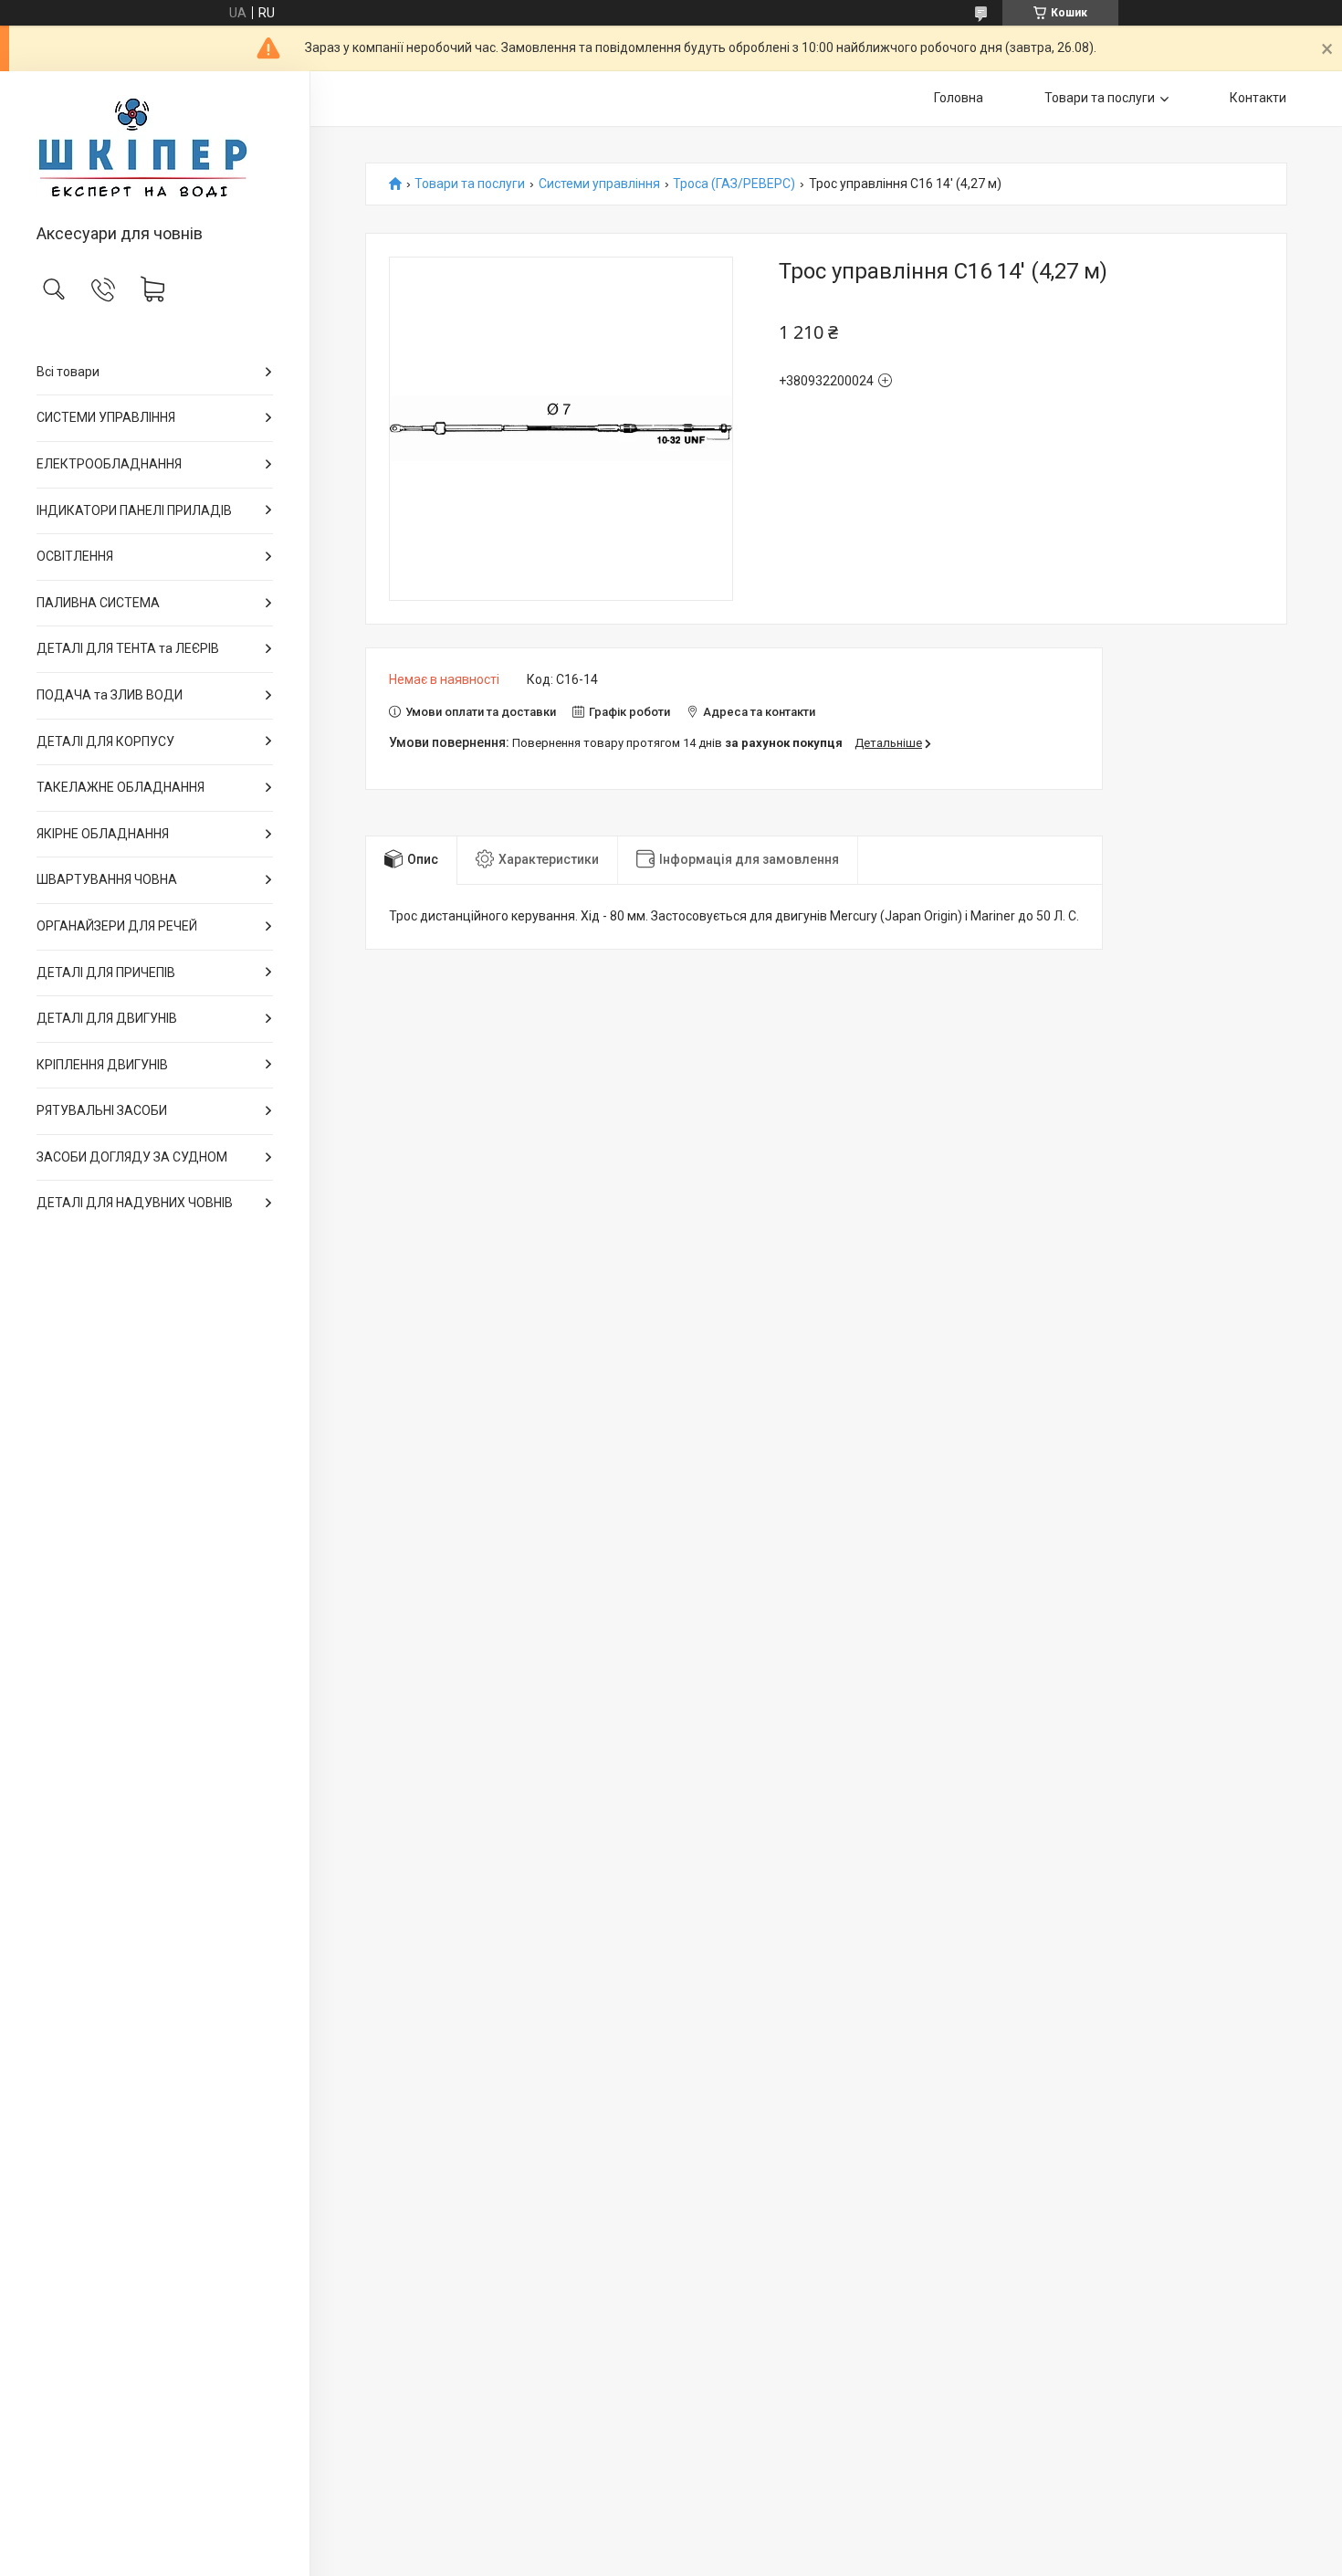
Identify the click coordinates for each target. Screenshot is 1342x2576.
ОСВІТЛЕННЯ (75, 556)
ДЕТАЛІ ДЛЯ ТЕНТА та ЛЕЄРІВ (128, 648)
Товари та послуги (1100, 98)
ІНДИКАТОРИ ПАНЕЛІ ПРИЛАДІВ (134, 510)
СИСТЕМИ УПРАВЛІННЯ (106, 417)
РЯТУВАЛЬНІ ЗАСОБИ (102, 1110)
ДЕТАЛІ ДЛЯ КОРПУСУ (105, 741)
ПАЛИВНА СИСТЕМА (98, 603)
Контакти (1258, 98)
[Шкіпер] (155, 149)
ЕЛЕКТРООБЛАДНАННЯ (109, 464)
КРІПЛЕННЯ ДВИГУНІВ (102, 1065)
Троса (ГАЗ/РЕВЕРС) (734, 184)
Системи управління (599, 184)
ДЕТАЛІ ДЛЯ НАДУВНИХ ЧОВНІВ (135, 1203)
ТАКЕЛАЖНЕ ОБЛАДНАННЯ (121, 787)
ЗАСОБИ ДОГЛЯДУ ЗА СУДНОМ (132, 1157)
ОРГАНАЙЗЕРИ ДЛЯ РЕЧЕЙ (117, 926)
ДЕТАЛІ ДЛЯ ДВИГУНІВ (107, 1018)
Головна (959, 98)
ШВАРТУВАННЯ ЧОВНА (107, 879)
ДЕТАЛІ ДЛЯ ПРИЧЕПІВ (106, 973)
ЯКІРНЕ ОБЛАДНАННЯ (103, 834)
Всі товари (68, 372)
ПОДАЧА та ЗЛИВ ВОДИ (110, 695)
